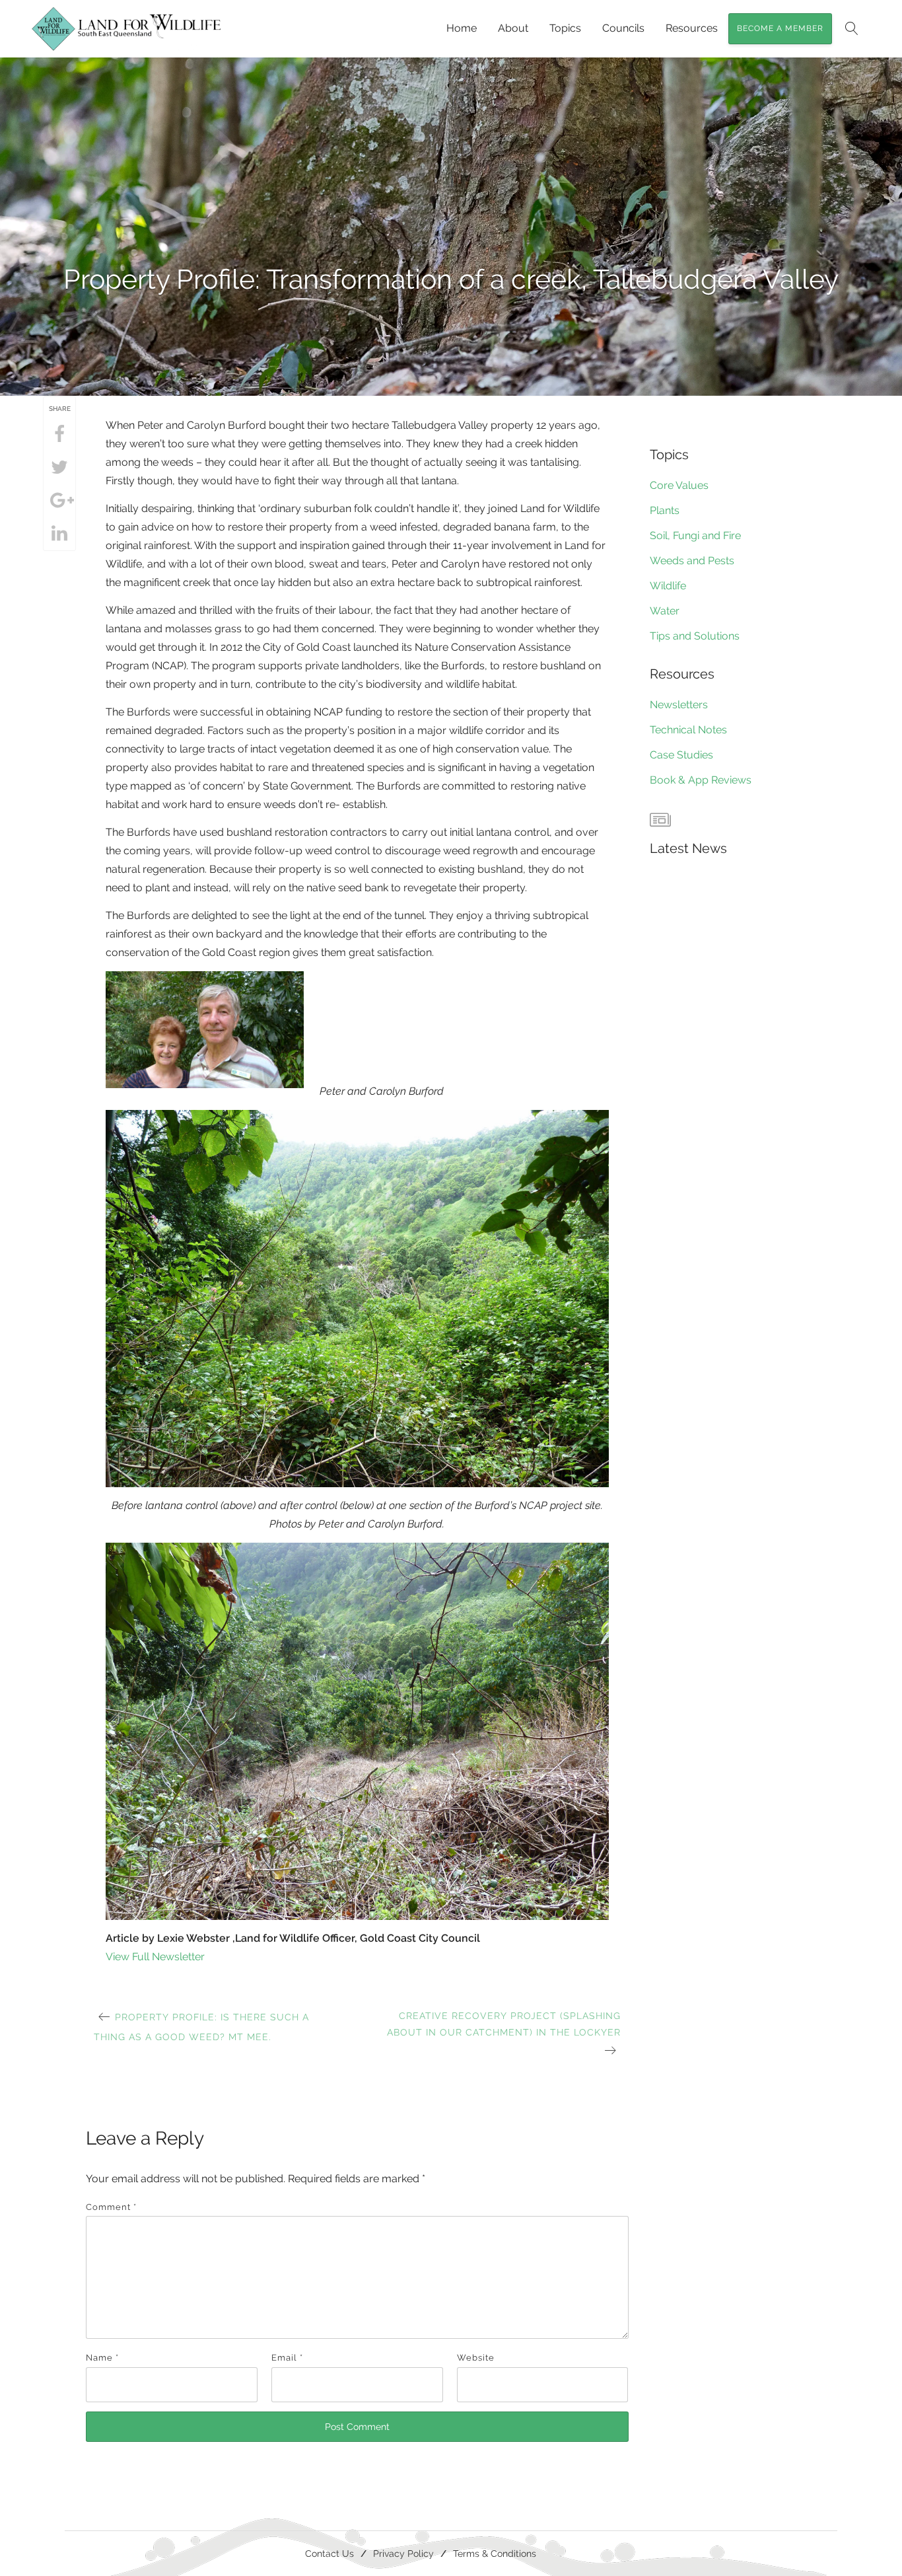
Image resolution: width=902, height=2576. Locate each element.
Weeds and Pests (692, 561)
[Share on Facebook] (59, 435)
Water (665, 611)
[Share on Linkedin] (59, 534)
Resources (692, 28)
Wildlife (668, 586)
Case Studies (681, 755)
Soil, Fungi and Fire (695, 535)
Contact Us (330, 2553)
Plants (665, 510)
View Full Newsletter (155, 1957)
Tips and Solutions (695, 636)
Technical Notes (688, 730)
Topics (565, 28)
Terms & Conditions (495, 2553)
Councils (623, 28)
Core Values (679, 485)
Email (287, 2358)
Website (476, 2358)
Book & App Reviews (701, 780)
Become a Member (780, 28)
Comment (111, 2207)
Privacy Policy (403, 2553)
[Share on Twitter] (59, 468)
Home (462, 28)
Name (102, 2358)
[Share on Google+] (59, 501)
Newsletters (679, 705)
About (513, 28)
